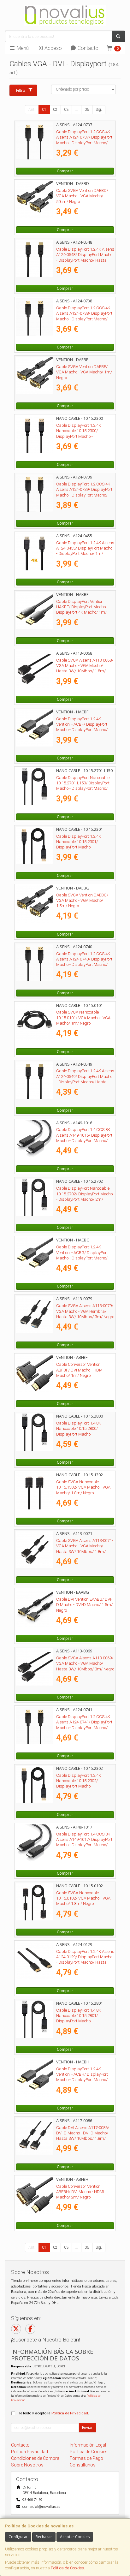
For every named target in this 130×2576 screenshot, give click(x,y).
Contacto (87, 48)
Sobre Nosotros (27, 2465)
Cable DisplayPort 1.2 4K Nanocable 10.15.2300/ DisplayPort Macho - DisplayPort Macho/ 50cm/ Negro (81, 436)
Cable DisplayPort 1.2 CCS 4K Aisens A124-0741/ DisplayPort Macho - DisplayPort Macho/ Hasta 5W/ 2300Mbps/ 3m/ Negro (84, 1728)
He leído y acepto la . (53, 2413)
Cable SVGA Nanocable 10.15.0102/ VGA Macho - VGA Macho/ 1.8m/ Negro (83, 1898)
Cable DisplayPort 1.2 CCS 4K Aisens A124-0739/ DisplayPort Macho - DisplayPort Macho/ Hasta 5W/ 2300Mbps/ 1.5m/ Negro (84, 495)
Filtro (21, 90)
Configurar (18, 2537)
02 (55, 110)
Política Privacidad (30, 2452)
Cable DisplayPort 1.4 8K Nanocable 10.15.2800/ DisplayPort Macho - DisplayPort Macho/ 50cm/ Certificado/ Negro (81, 1434)
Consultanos (83, 2465)
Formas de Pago (86, 2458)
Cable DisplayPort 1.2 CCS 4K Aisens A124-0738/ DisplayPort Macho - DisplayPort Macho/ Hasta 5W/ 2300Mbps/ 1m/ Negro (84, 319)
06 (87, 110)
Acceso (53, 48)
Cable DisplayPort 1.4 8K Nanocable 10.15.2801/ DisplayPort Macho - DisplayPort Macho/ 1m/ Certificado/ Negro (79, 2021)
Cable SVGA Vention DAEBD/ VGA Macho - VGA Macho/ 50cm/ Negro (82, 196)
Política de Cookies (67, 2568)
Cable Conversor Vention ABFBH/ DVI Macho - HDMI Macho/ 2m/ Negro (80, 2192)
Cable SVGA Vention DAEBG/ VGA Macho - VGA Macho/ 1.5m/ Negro (82, 901)
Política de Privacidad (70, 2413)
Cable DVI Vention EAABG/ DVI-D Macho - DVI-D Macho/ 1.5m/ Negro (84, 1605)
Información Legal (88, 2445)
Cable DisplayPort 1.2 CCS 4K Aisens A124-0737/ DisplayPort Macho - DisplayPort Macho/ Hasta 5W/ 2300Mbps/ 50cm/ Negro (84, 143)
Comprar (65, 171)
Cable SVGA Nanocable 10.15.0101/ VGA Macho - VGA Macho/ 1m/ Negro (83, 1018)
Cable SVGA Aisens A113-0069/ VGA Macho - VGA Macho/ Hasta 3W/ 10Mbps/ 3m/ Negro (85, 1663)
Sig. (99, 110)
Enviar (87, 2427)
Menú (22, 48)
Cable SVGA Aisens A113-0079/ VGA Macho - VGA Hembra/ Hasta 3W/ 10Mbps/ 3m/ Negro (85, 1311)
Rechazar (44, 2537)
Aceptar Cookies (75, 2537)
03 (66, 110)
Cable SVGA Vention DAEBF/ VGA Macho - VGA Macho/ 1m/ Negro (84, 372)
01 (44, 110)
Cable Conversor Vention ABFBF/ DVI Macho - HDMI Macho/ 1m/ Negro (80, 1370)
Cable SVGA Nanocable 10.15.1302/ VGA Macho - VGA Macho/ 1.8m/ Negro (83, 1487)
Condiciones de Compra (35, 2458)
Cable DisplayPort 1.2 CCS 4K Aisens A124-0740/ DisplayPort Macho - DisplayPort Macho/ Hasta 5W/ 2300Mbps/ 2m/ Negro (84, 965)
